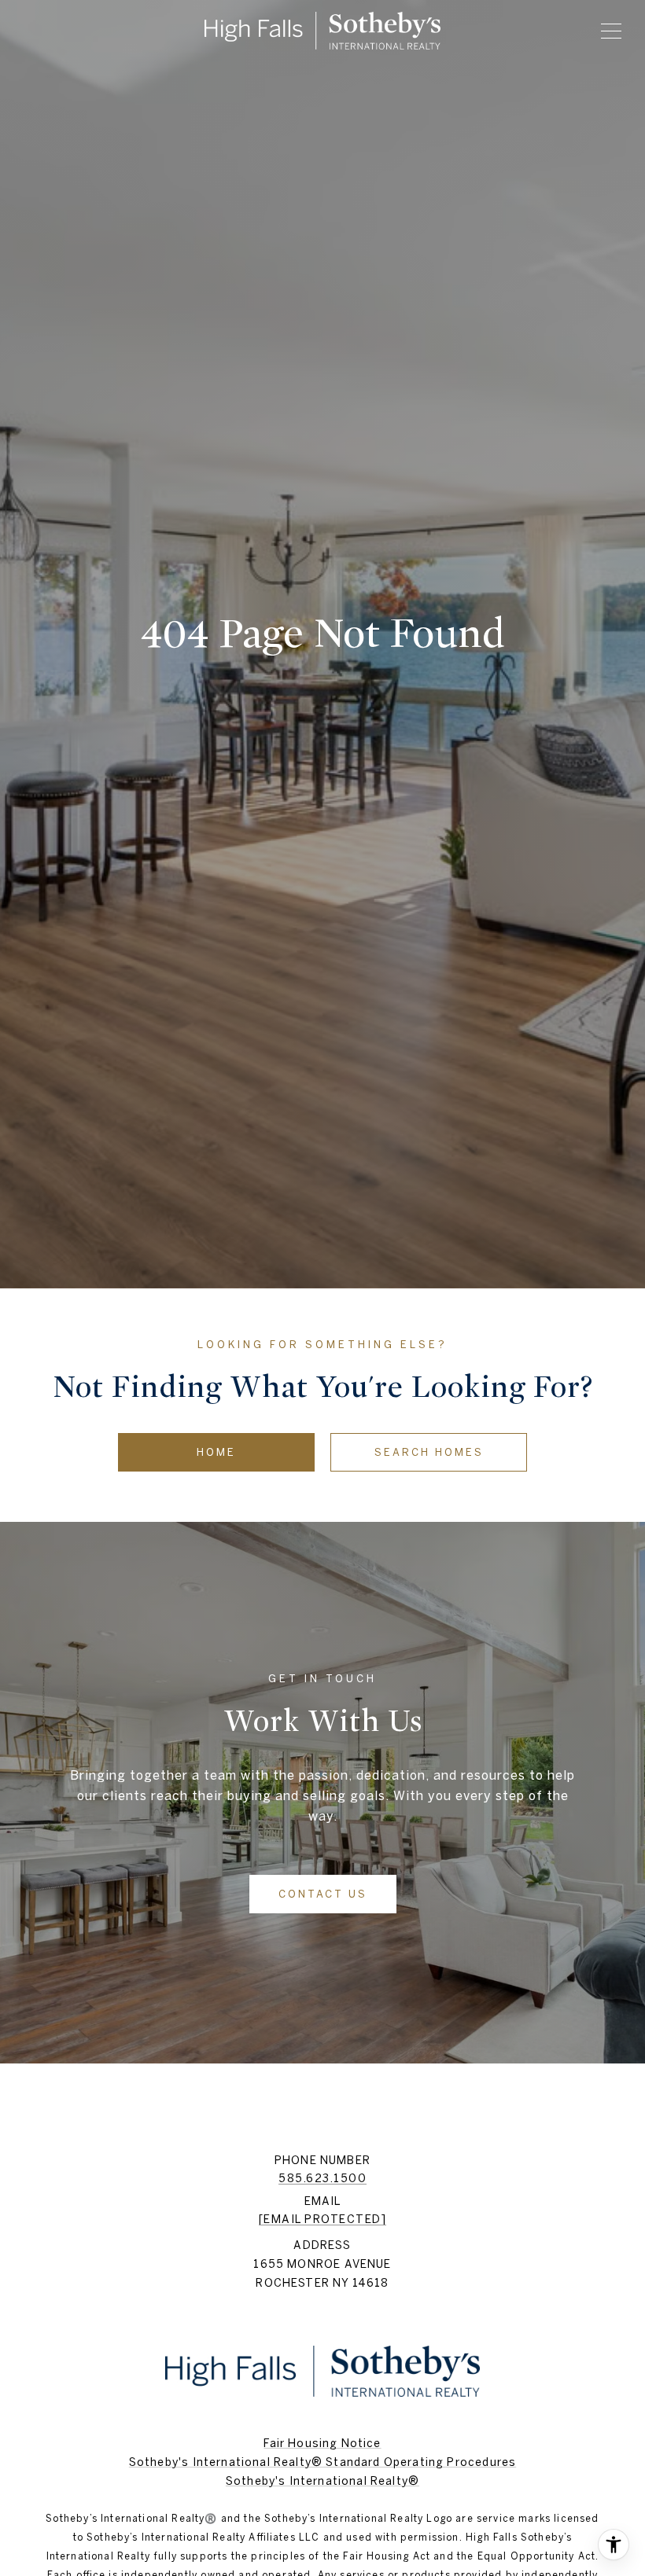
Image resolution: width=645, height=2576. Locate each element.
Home (216, 1452)
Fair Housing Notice (322, 2443)
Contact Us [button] (323, 1894)
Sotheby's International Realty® (322, 2481)
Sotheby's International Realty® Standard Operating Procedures (322, 2462)
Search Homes (429, 1452)
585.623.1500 (322, 2178)
